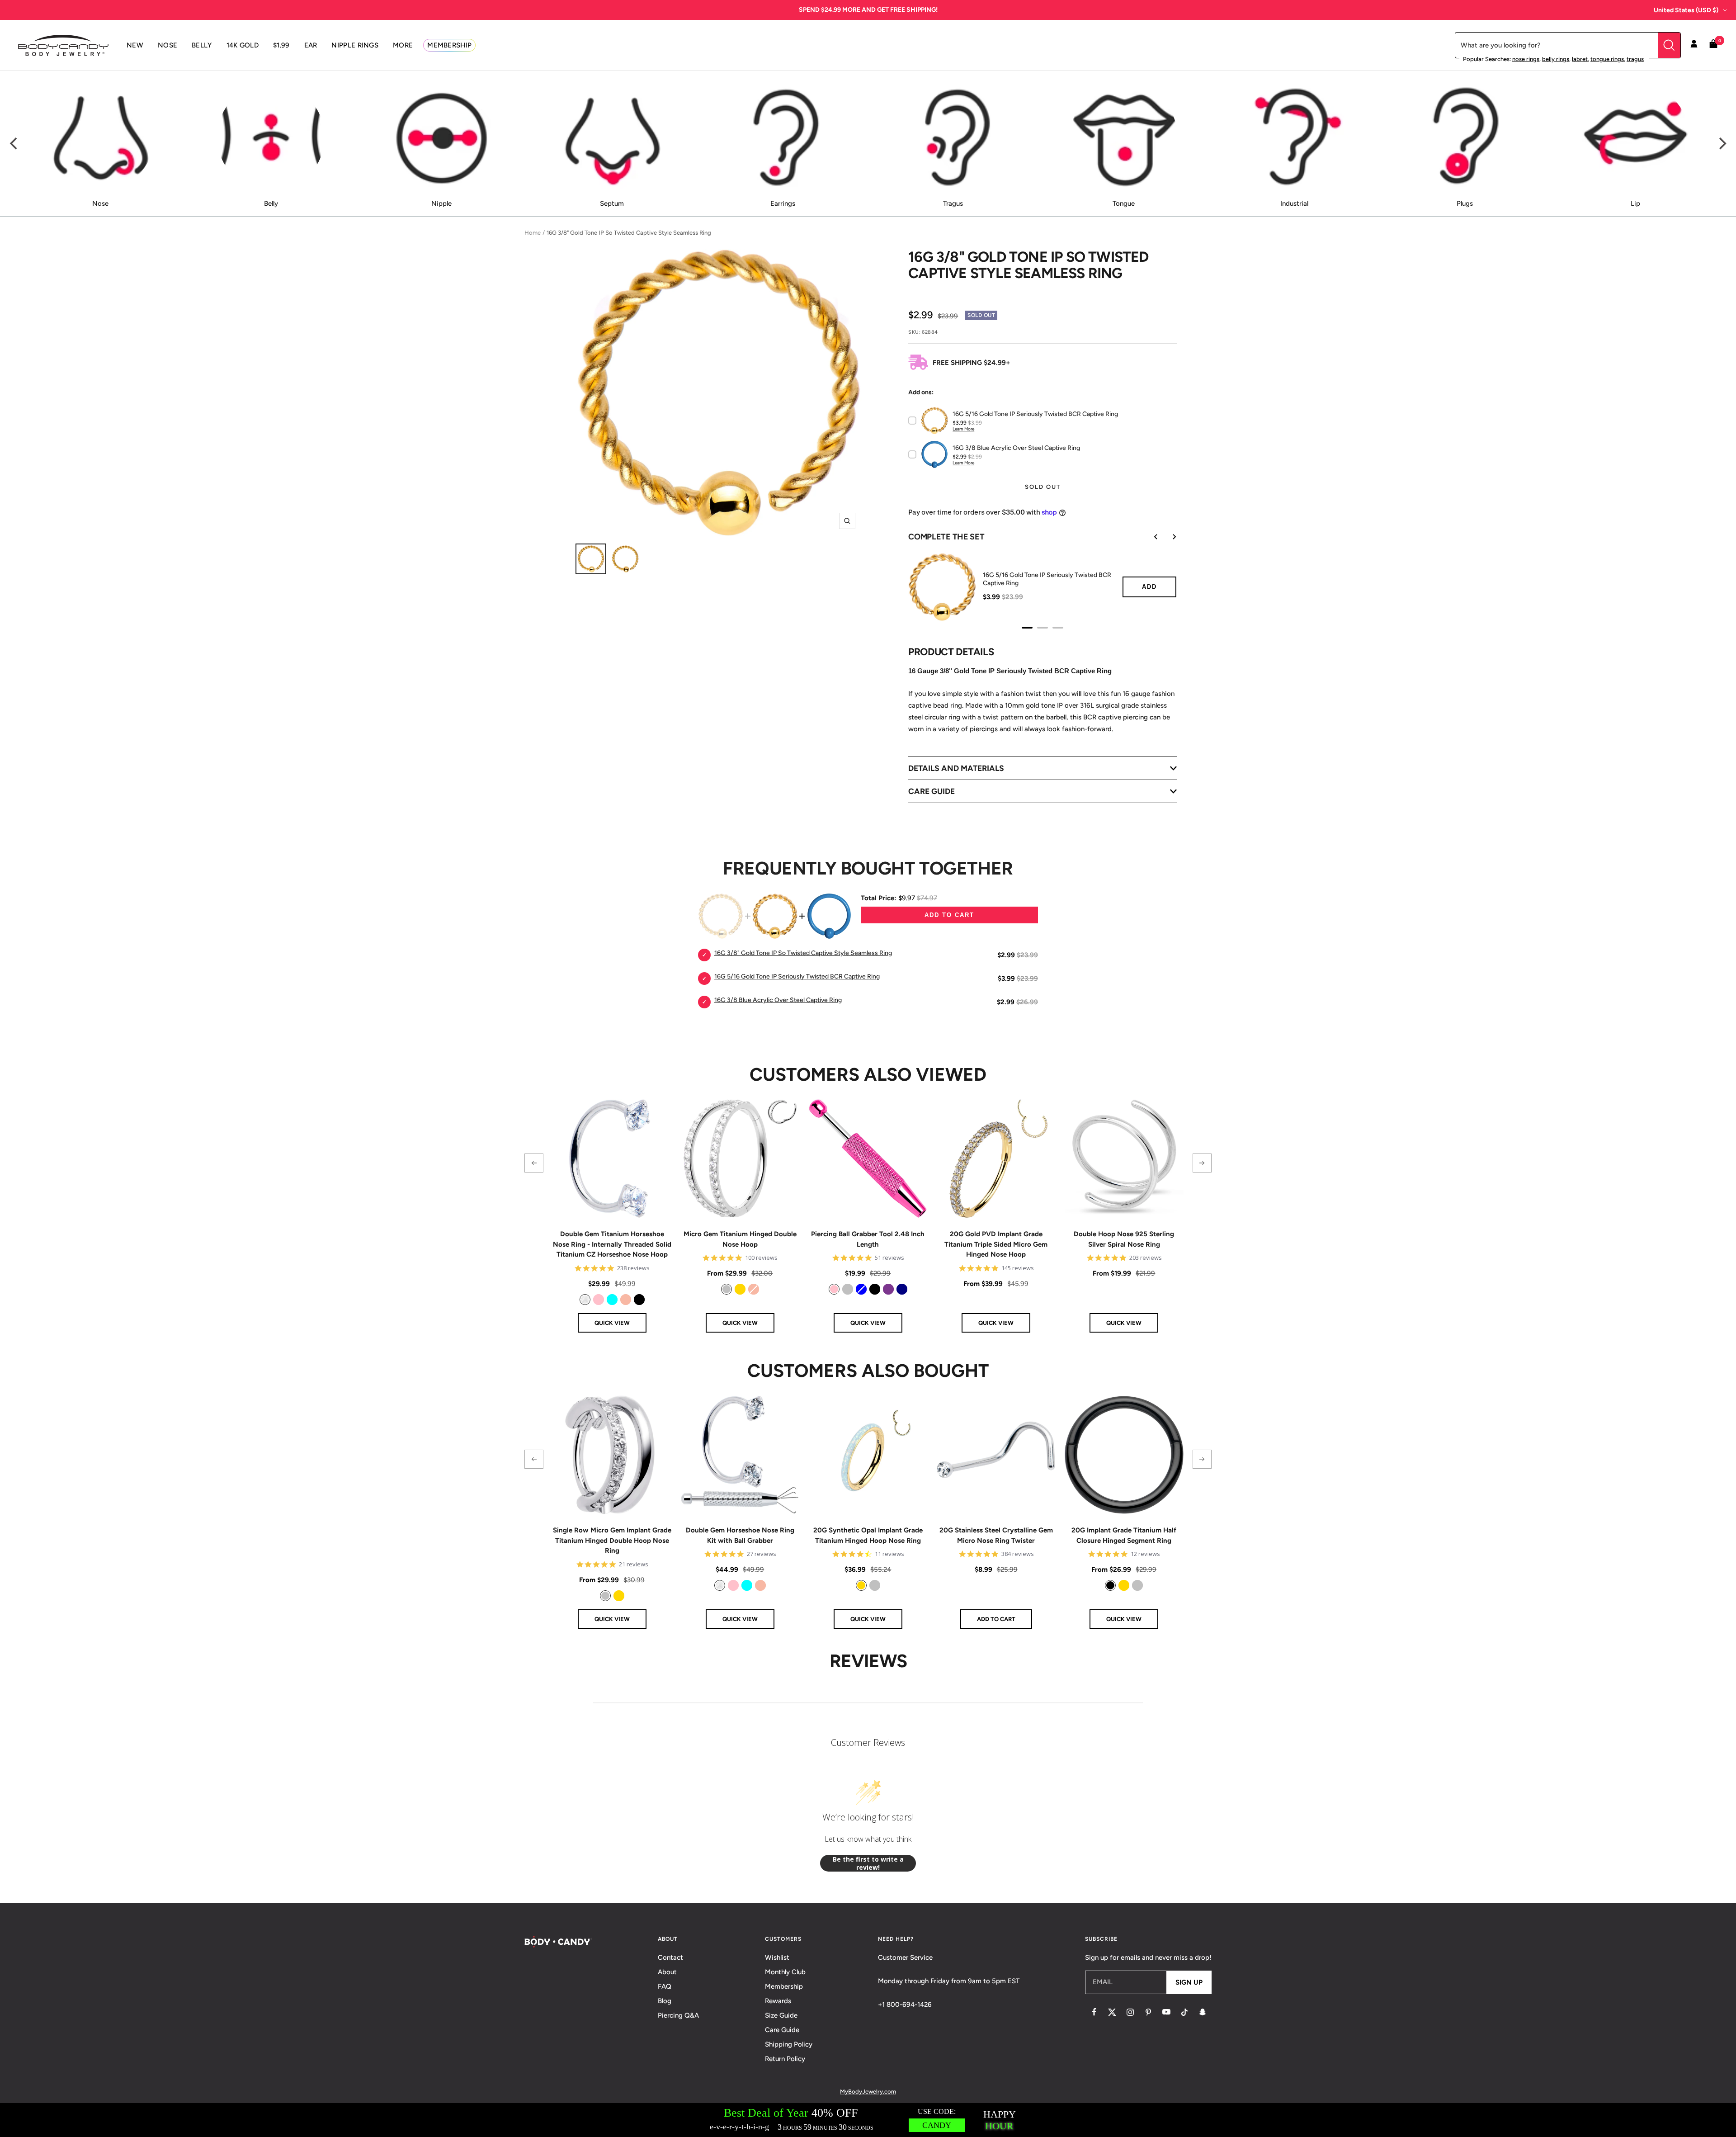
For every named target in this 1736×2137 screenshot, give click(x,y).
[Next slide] (1168, 537)
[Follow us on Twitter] (1112, 2012)
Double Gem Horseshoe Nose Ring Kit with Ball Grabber (740, 1535)
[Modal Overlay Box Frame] (868, 2120)
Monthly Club (785, 1972)
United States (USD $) (1686, 10)
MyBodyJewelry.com (868, 2092)
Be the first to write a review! (868, 1863)
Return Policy (785, 2059)
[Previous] (14, 144)
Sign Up (1189, 1982)
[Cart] (1713, 45)
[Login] (1694, 45)
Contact (670, 1957)
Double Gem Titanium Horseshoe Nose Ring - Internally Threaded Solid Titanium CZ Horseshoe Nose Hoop (612, 1244)
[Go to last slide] (1150, 537)
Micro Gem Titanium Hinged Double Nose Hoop (740, 1239)
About (667, 1972)
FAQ (665, 1986)
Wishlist (777, 1957)
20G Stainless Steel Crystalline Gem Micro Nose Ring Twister (996, 1535)
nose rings (1526, 59)
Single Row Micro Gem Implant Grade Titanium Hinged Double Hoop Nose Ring (612, 1540)
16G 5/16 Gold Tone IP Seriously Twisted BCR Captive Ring (1047, 579)
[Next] (1722, 144)
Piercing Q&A (678, 2015)
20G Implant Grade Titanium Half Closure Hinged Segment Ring (1124, 1535)
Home (533, 233)
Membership (784, 1986)
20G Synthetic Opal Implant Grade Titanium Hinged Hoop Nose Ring (868, 1535)
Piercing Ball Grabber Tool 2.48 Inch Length (868, 1239)
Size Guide (781, 2015)
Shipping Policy (789, 2044)
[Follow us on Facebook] (1094, 2012)
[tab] (1027, 628)
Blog (665, 2001)
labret (1580, 59)
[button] (534, 1163)
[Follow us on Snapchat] (1203, 2012)
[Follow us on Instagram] (1130, 2012)
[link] (585, 1300)
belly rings (1556, 59)
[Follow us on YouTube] (1166, 2012)
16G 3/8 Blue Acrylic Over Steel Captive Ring (778, 1000)
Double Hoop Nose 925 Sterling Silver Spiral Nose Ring (1124, 1239)
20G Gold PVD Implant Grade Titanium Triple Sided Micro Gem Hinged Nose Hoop (996, 1244)
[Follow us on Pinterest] (1148, 2012)
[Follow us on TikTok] (1184, 2012)
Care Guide (782, 2030)
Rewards (778, 2001)
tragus (1635, 59)
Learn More (963, 429)
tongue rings (1607, 59)
